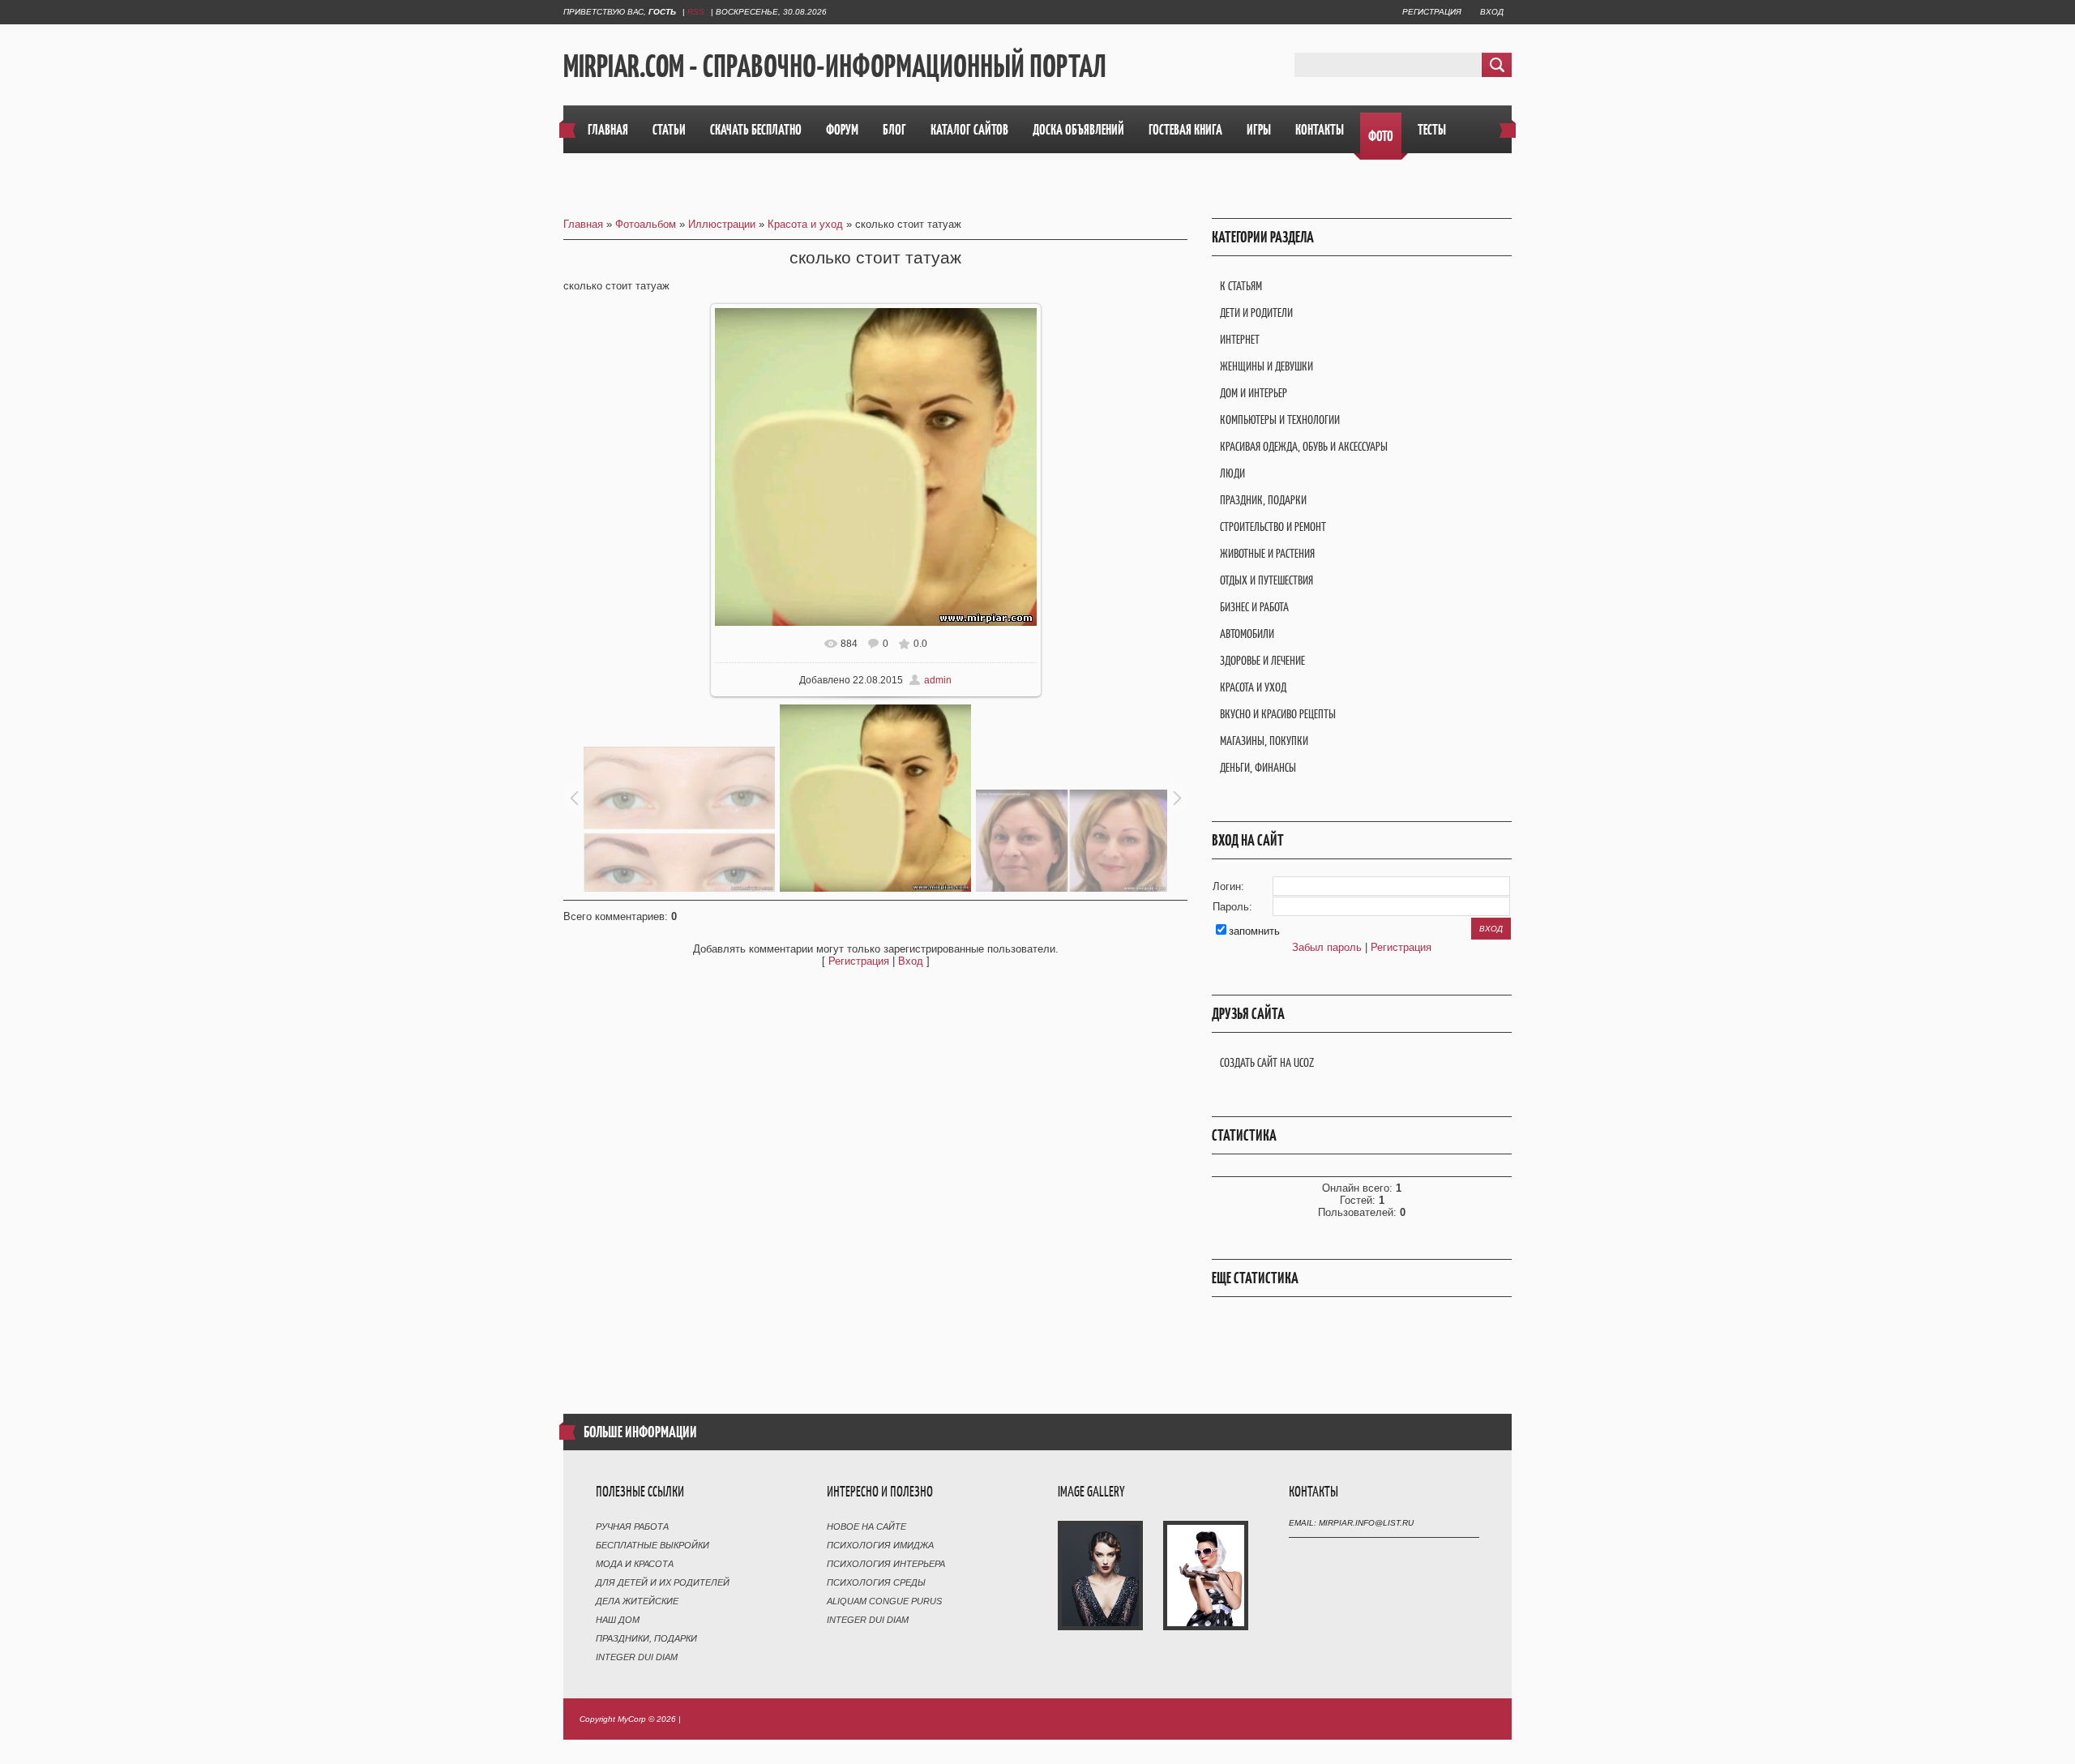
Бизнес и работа (1254, 607)
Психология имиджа (880, 1545)
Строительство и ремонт (1273, 527)
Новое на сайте (866, 1526)
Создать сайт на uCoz (1267, 1062)
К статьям (1241, 286)
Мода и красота (635, 1564)
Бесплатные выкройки (652, 1545)
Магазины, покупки (1264, 741)
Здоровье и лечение (1262, 660)
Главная (583, 224)
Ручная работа (632, 1526)
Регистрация (1432, 12)
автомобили (1247, 634)
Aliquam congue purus (884, 1601)
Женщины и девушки (1266, 366)
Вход (1492, 12)
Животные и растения (1267, 553)
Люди (1232, 473)
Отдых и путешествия (1266, 580)
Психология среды (876, 1582)
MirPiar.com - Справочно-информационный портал (835, 66)
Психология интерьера (886, 1564)
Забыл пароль (1327, 947)
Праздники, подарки (646, 1638)
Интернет (1240, 339)
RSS (696, 12)
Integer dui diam (637, 1657)
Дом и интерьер (1254, 393)
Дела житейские (637, 1601)
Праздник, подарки (1263, 500)
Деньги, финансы (1258, 767)
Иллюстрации (722, 224)
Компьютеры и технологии (1280, 420)
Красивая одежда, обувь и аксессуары (1304, 446)
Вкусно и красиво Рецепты (1278, 714)
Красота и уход (805, 224)
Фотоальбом (646, 224)
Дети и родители (1256, 313)
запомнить (1254, 931)
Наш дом (618, 1620)
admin (938, 680)
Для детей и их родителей (663, 1582)
